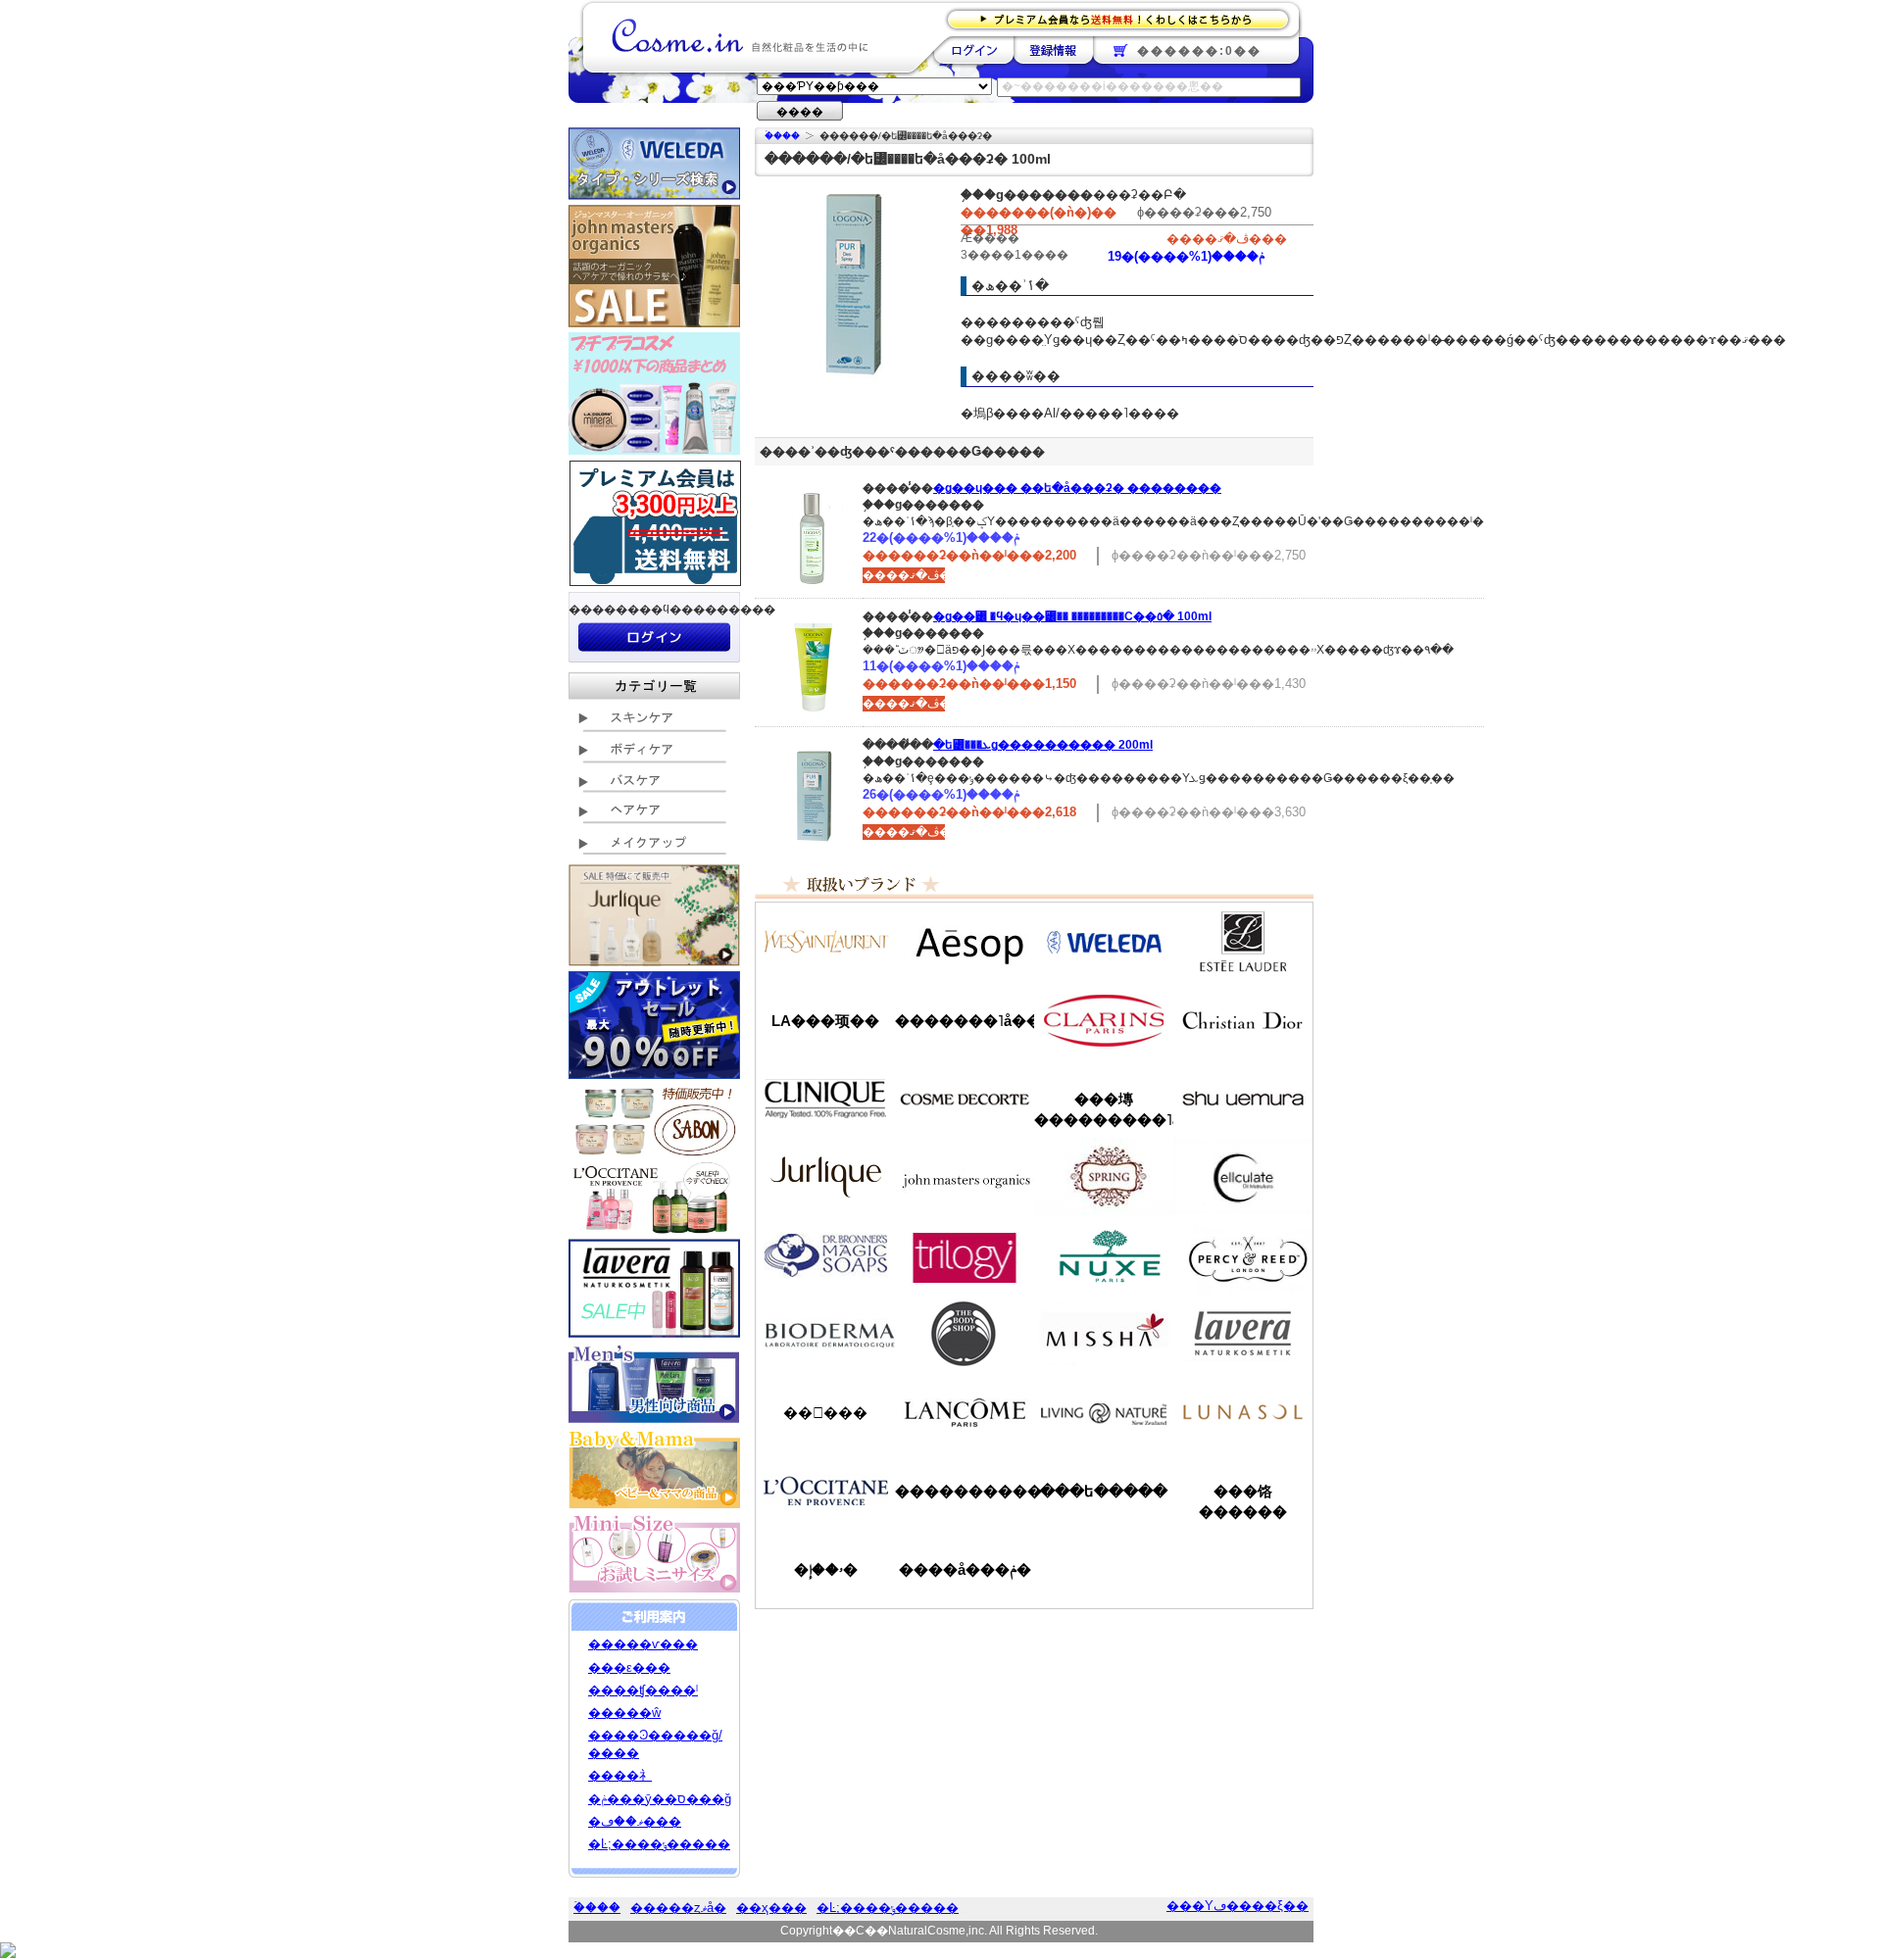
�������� (974, 50)
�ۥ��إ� (826, 1569)
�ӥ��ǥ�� (825, 1334)
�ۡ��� (782, 136)
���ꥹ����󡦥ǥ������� (1243, 1020)
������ (1104, 1020)
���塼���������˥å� (1104, 1109)
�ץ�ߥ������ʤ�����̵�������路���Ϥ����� (1124, 18)
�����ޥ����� (965, 1177)
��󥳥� (965, 1412)
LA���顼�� (825, 1021)
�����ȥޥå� (678, 1908)
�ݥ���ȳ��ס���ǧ (660, 1799)
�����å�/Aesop (965, 942)
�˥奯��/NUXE (1104, 1255)
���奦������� (1243, 1099)
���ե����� (1104, 1491)
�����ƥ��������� (1243, 942)
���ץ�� (1104, 1177)
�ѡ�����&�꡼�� (1243, 1255)
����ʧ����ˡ (643, 1690)
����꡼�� (825, 1177)
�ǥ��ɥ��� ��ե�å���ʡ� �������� (1077, 488)
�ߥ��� (1104, 1334)
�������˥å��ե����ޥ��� (965, 1021)
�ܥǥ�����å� (965, 1334)
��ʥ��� (1243, 1412)
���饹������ (1243, 1501)
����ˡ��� (825, 1099)
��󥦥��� (825, 1413)
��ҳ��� (771, 1908)
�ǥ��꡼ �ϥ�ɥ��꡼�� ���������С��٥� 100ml (1072, 616)
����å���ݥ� (965, 1569)
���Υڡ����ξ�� (1238, 1906)
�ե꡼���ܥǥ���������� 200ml (1043, 745)
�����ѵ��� (643, 1644)
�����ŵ (624, 1713)
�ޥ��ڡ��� (635, 1821)
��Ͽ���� (1053, 50)
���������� (825, 1491)
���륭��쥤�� (1243, 1177)
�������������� (825, 942)
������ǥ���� (965, 1099)
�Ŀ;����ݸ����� (659, 1844)
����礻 (620, 1775)
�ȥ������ (965, 1255)
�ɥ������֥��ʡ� (825, 1255)
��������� (1243, 1334)
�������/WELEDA (1104, 942)
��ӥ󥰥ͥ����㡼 (1104, 1412)
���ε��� (629, 1667)
